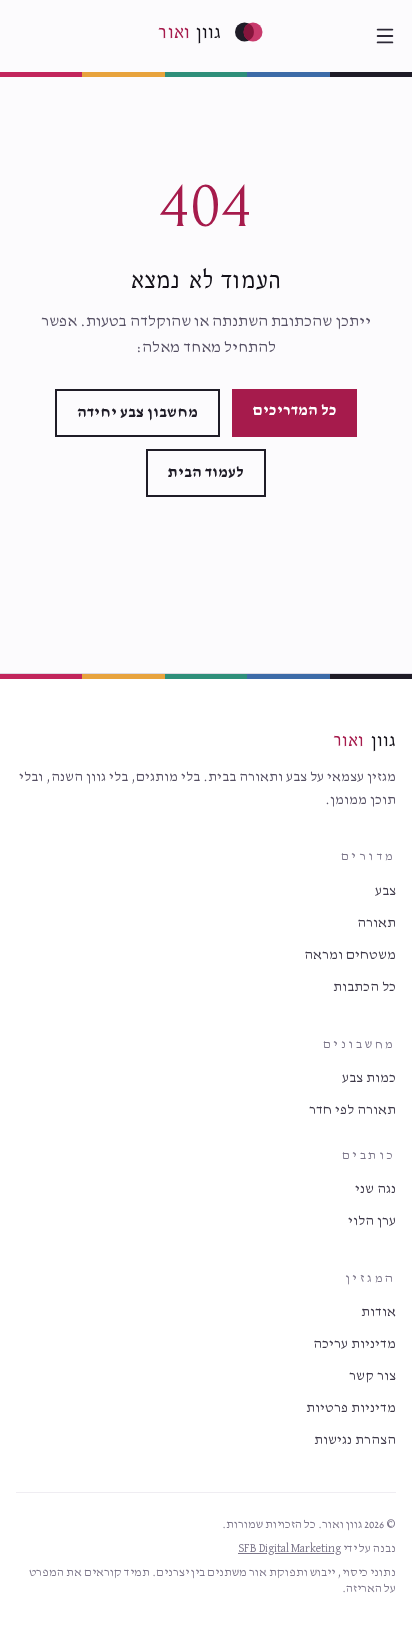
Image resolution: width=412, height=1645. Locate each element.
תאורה (376, 923)
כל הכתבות (364, 987)
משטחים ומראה (350, 955)
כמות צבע (369, 1078)
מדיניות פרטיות (351, 1408)
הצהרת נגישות (355, 1440)
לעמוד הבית (206, 473)
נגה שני (375, 1189)
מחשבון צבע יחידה (137, 413)
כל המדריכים (294, 411)
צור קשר (372, 1376)
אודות (378, 1312)
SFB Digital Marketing (289, 1549)
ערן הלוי (372, 1221)
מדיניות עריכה (354, 1344)
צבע (385, 891)
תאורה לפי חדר (352, 1110)
